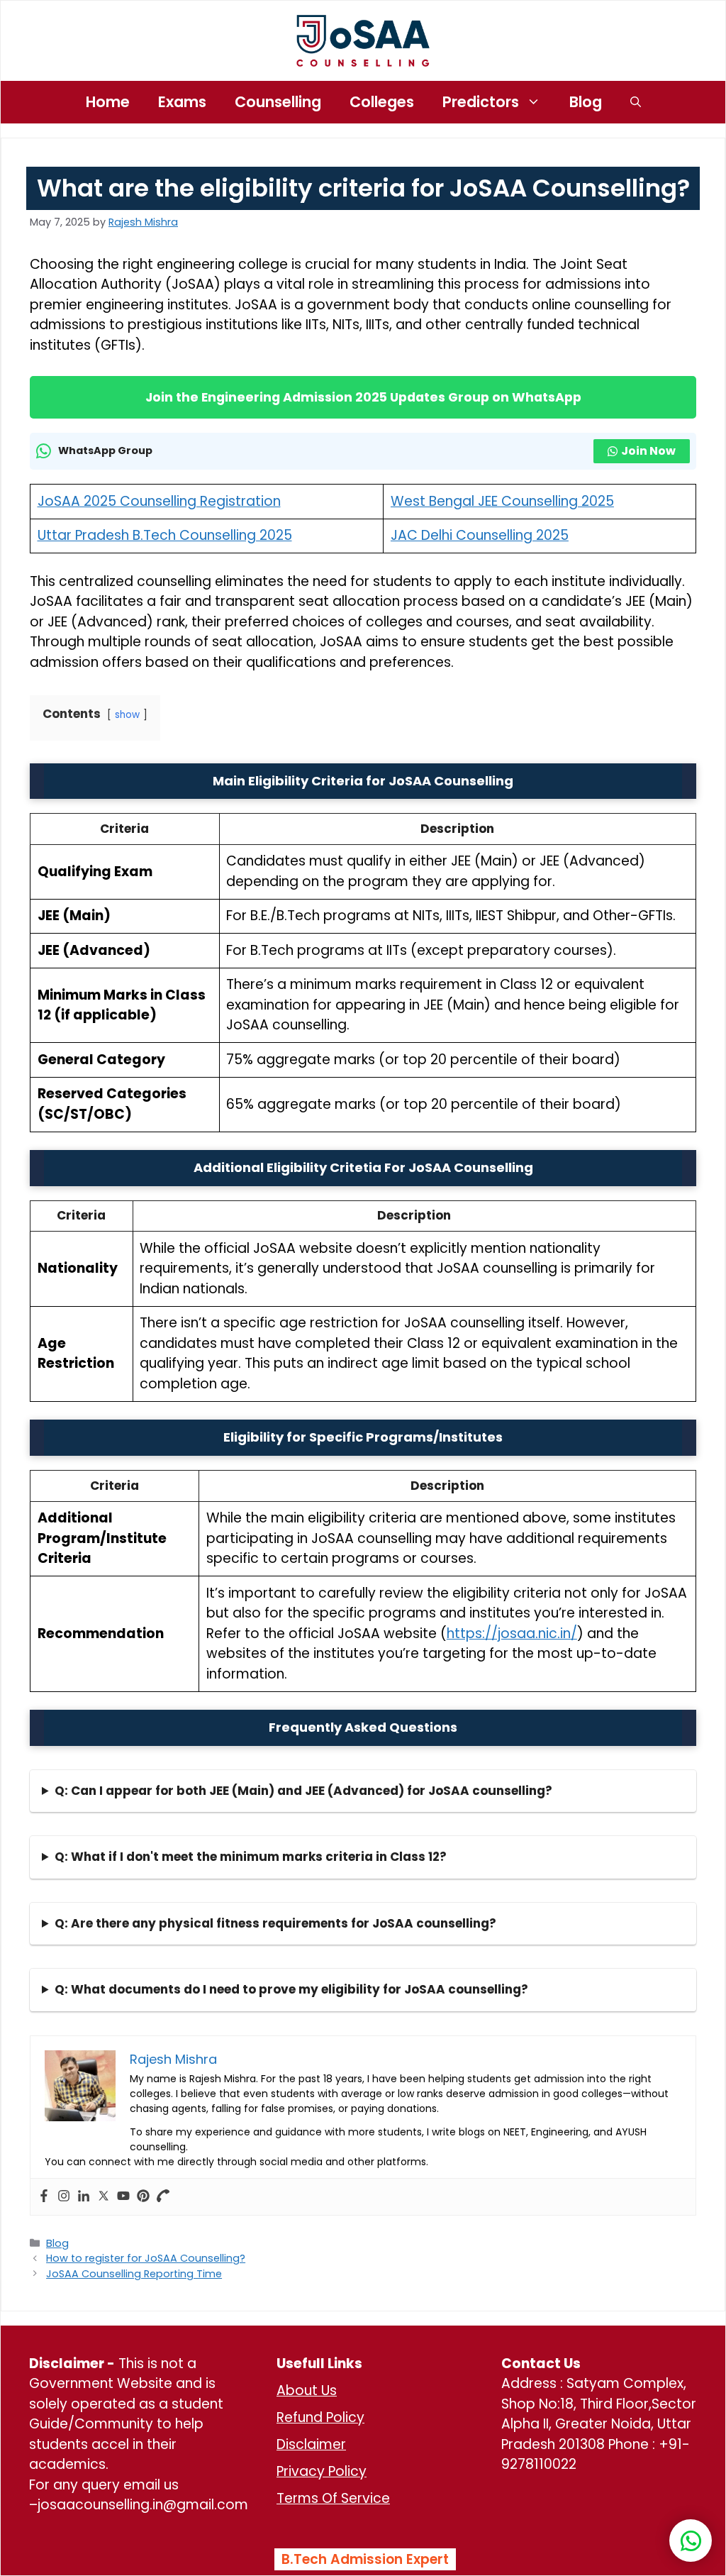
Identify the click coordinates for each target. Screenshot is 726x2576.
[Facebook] (44, 2197)
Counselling (278, 102)
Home (108, 102)
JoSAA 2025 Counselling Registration (159, 501)
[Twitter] (104, 2197)
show (127, 715)
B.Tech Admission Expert (365, 2559)
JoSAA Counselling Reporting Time (134, 2274)
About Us (307, 2390)
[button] (636, 102)
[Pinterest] (143, 2197)
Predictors (481, 102)
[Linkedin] (84, 2197)
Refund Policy (320, 2417)
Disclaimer (311, 2444)
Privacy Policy (322, 2471)
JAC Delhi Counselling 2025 (480, 535)
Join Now (648, 451)
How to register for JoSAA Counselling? (146, 2258)
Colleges (382, 102)
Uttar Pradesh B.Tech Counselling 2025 (165, 535)
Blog (586, 102)
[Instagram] (64, 2197)
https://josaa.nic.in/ (512, 1634)
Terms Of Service (333, 2498)
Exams (182, 102)
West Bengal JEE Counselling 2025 (502, 501)
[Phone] (163, 2197)
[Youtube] (123, 2197)
